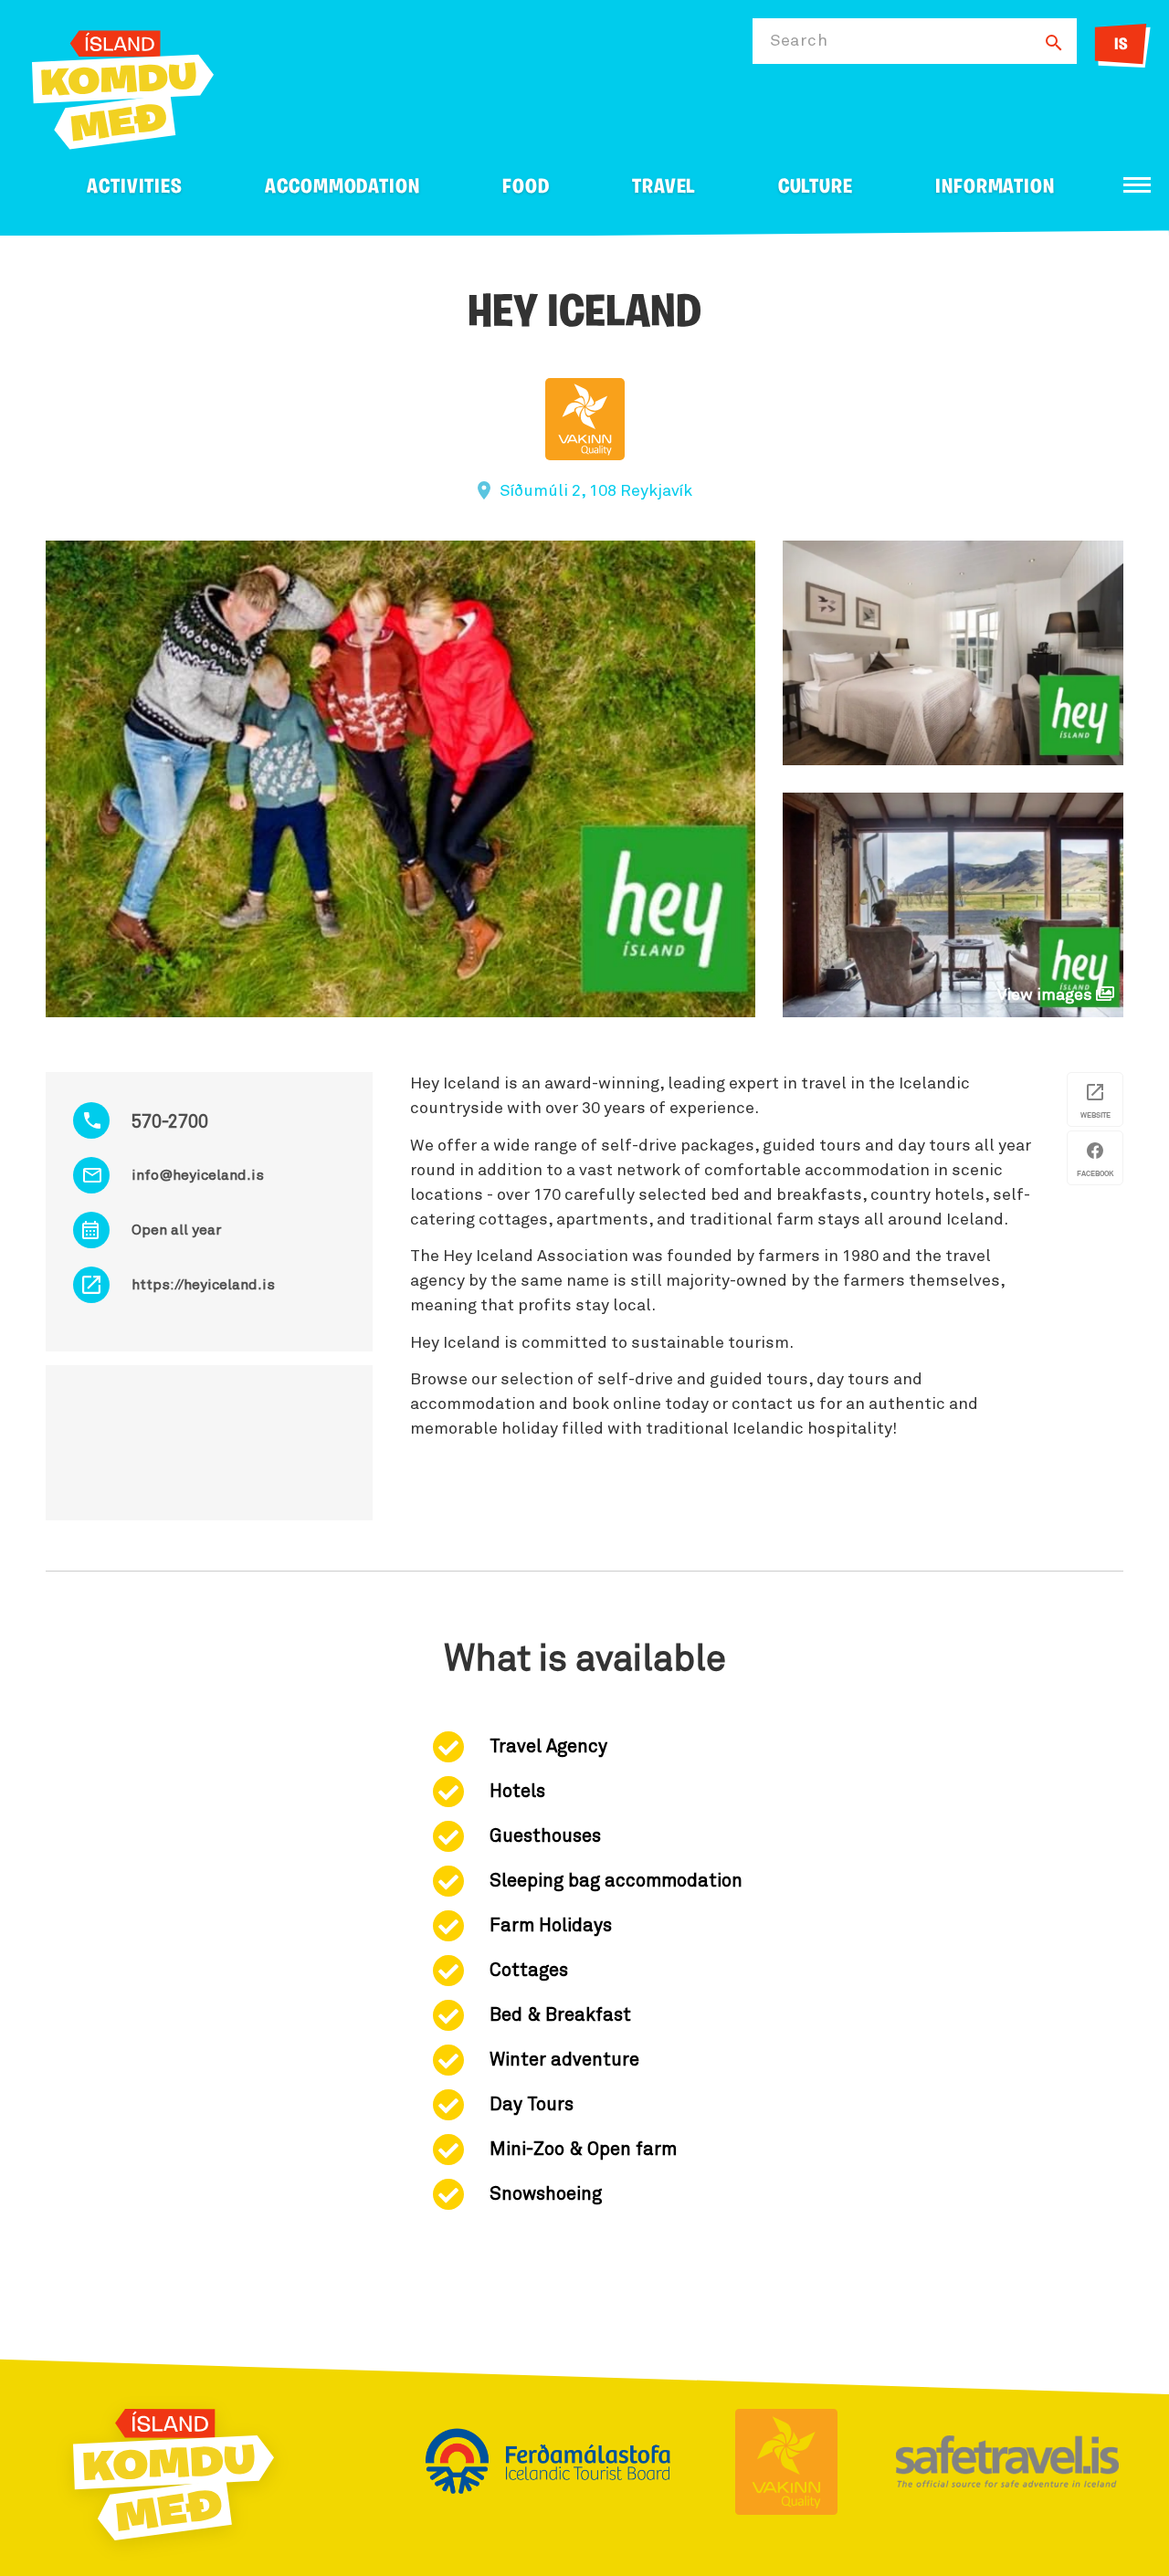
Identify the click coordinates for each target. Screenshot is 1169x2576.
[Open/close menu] (1137, 185)
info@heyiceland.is (198, 1175)
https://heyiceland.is (203, 1285)
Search (799, 41)
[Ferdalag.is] (123, 86)
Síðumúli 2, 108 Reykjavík (596, 491)
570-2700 (170, 1122)
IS (1121, 46)
